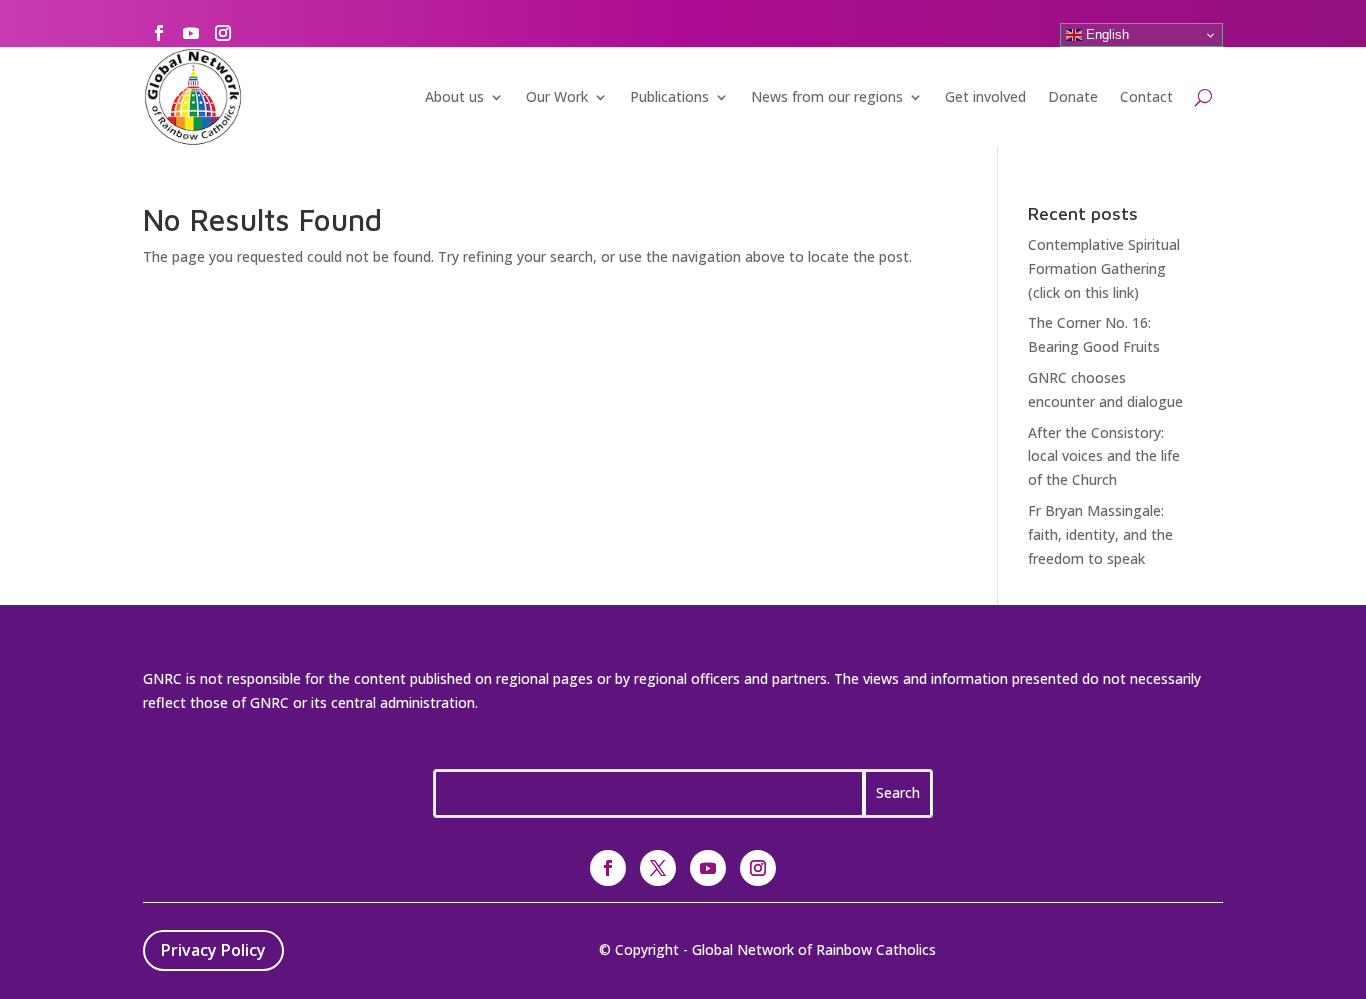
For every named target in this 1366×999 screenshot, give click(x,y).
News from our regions (827, 96)
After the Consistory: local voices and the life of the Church (1104, 456)
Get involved (985, 96)
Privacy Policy (213, 950)
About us (454, 96)
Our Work (557, 96)
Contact (1146, 96)
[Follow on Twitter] (658, 868)
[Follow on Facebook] (159, 33)
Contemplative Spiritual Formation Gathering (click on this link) (1104, 268)
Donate (1073, 96)
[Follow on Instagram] (223, 33)
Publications (669, 96)
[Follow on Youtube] (191, 33)
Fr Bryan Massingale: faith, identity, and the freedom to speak (1100, 534)
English (1105, 34)
